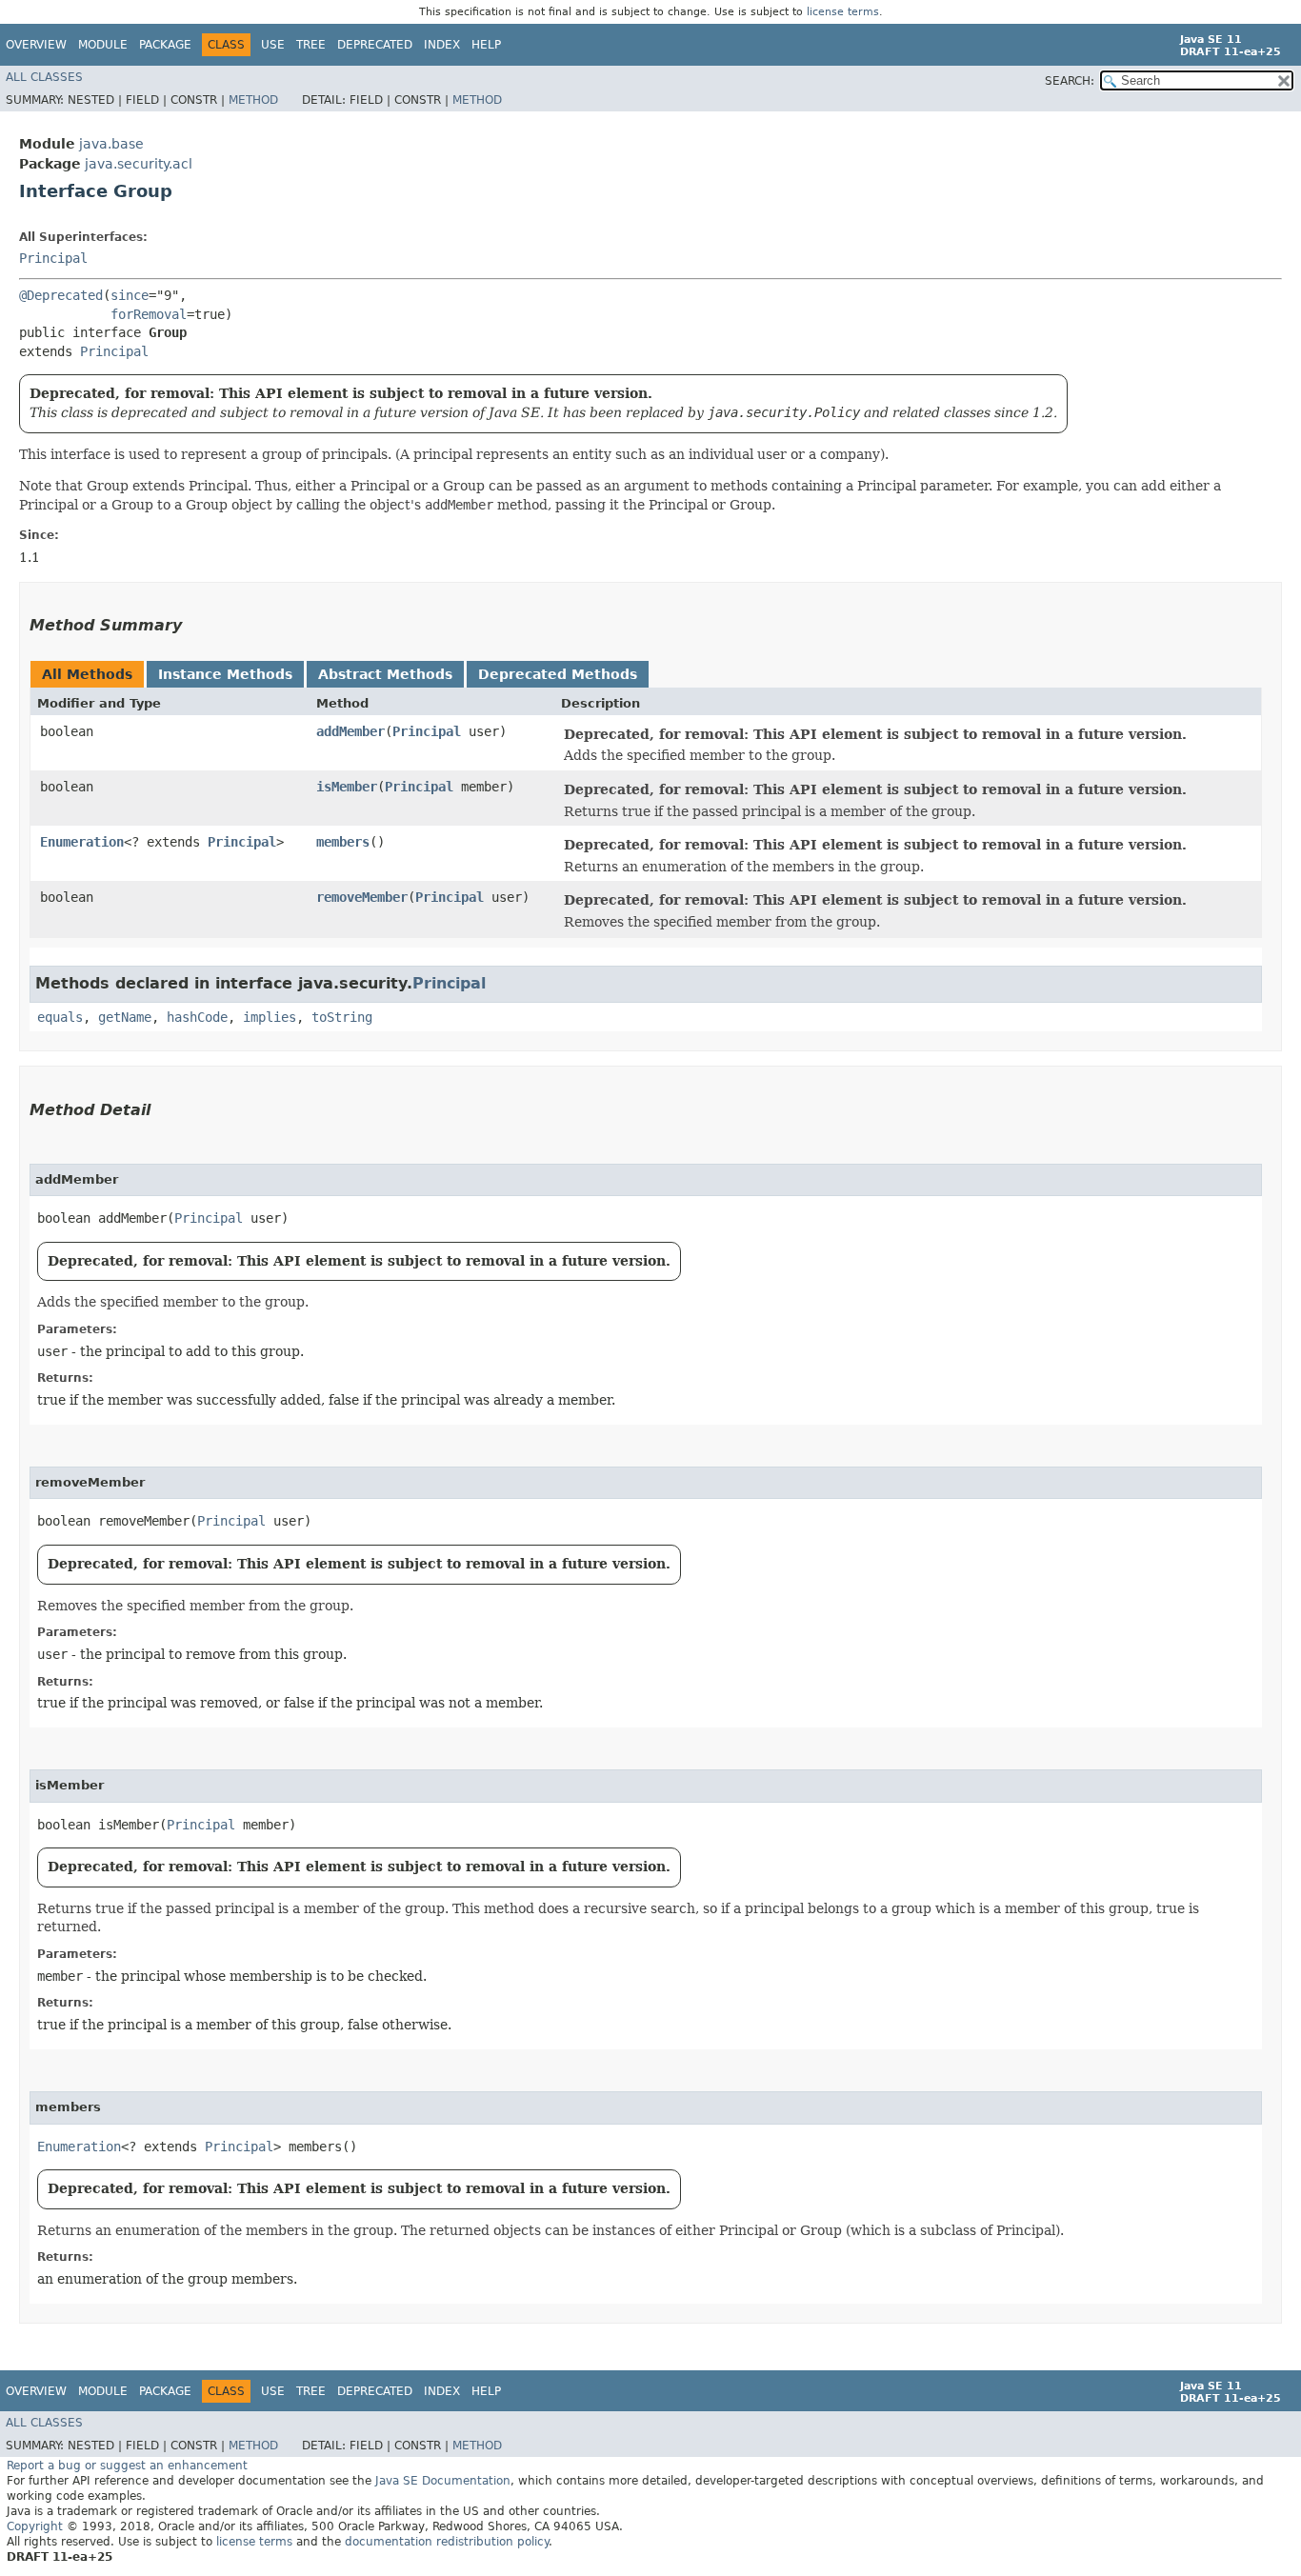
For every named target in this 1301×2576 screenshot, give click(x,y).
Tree (311, 45)
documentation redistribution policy (447, 2542)
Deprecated (375, 45)
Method (253, 100)
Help (486, 45)
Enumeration (82, 842)
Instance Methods (225, 674)
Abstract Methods (385, 674)
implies (270, 1017)
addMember (350, 731)
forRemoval (149, 314)
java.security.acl (139, 164)
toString (342, 1017)
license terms (843, 12)
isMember (347, 787)
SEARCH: (1070, 81)
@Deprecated (61, 295)
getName (125, 1017)
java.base (111, 144)
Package (165, 45)
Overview (36, 45)
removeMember (362, 897)
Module (103, 45)
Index (442, 45)
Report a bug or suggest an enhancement (127, 2466)
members (343, 842)
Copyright (35, 2526)
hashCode (197, 1017)
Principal (53, 258)
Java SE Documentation (443, 2481)
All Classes (44, 77)
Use (273, 45)
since (130, 295)
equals (60, 1017)
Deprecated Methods (558, 674)
